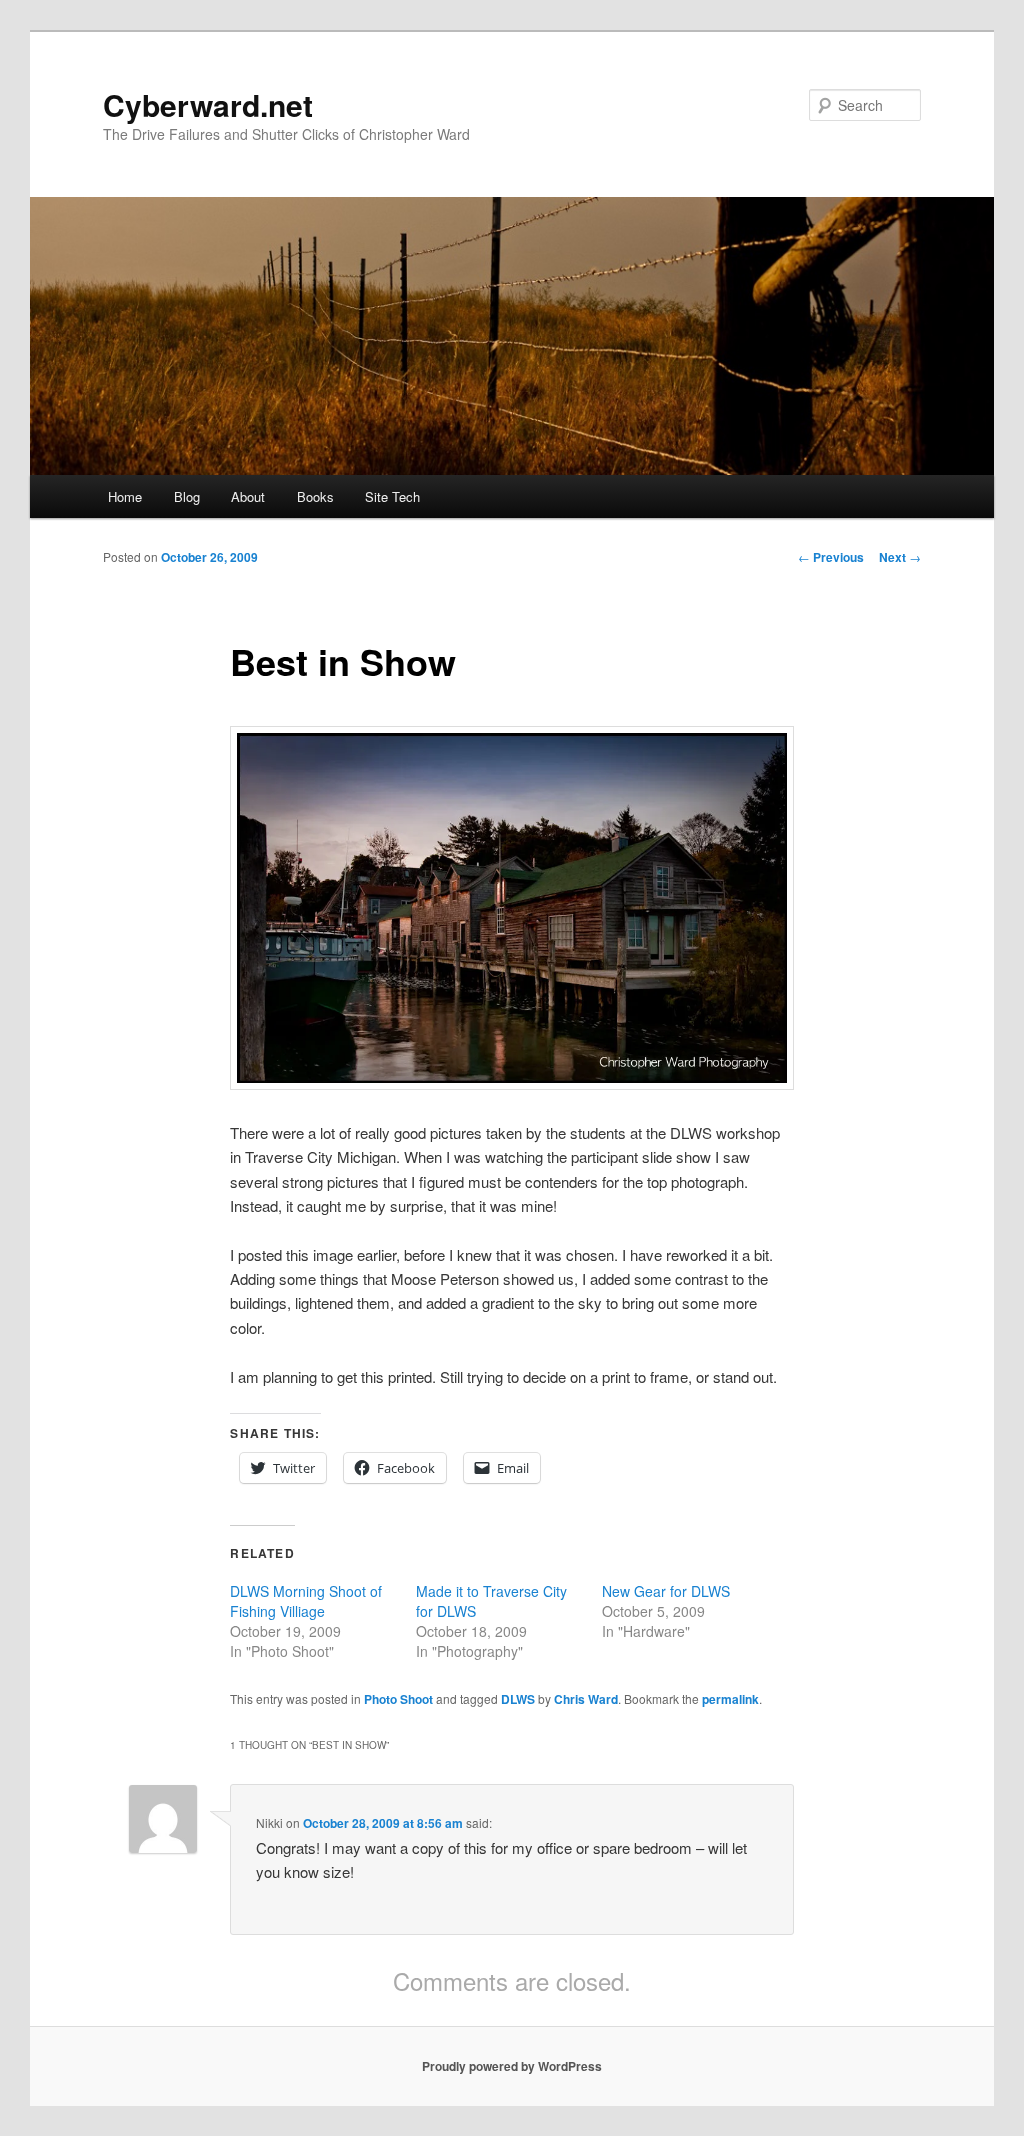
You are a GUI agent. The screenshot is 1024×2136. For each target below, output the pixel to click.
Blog (187, 496)
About (248, 496)
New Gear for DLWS (666, 1591)
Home (125, 496)
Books (315, 496)
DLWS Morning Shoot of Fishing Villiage (306, 1601)
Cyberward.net (208, 104)
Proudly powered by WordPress (512, 2066)
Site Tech (392, 496)
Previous (831, 557)
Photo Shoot (398, 1699)
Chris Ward (586, 1699)
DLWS (518, 1699)
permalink (730, 1699)
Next (900, 557)
